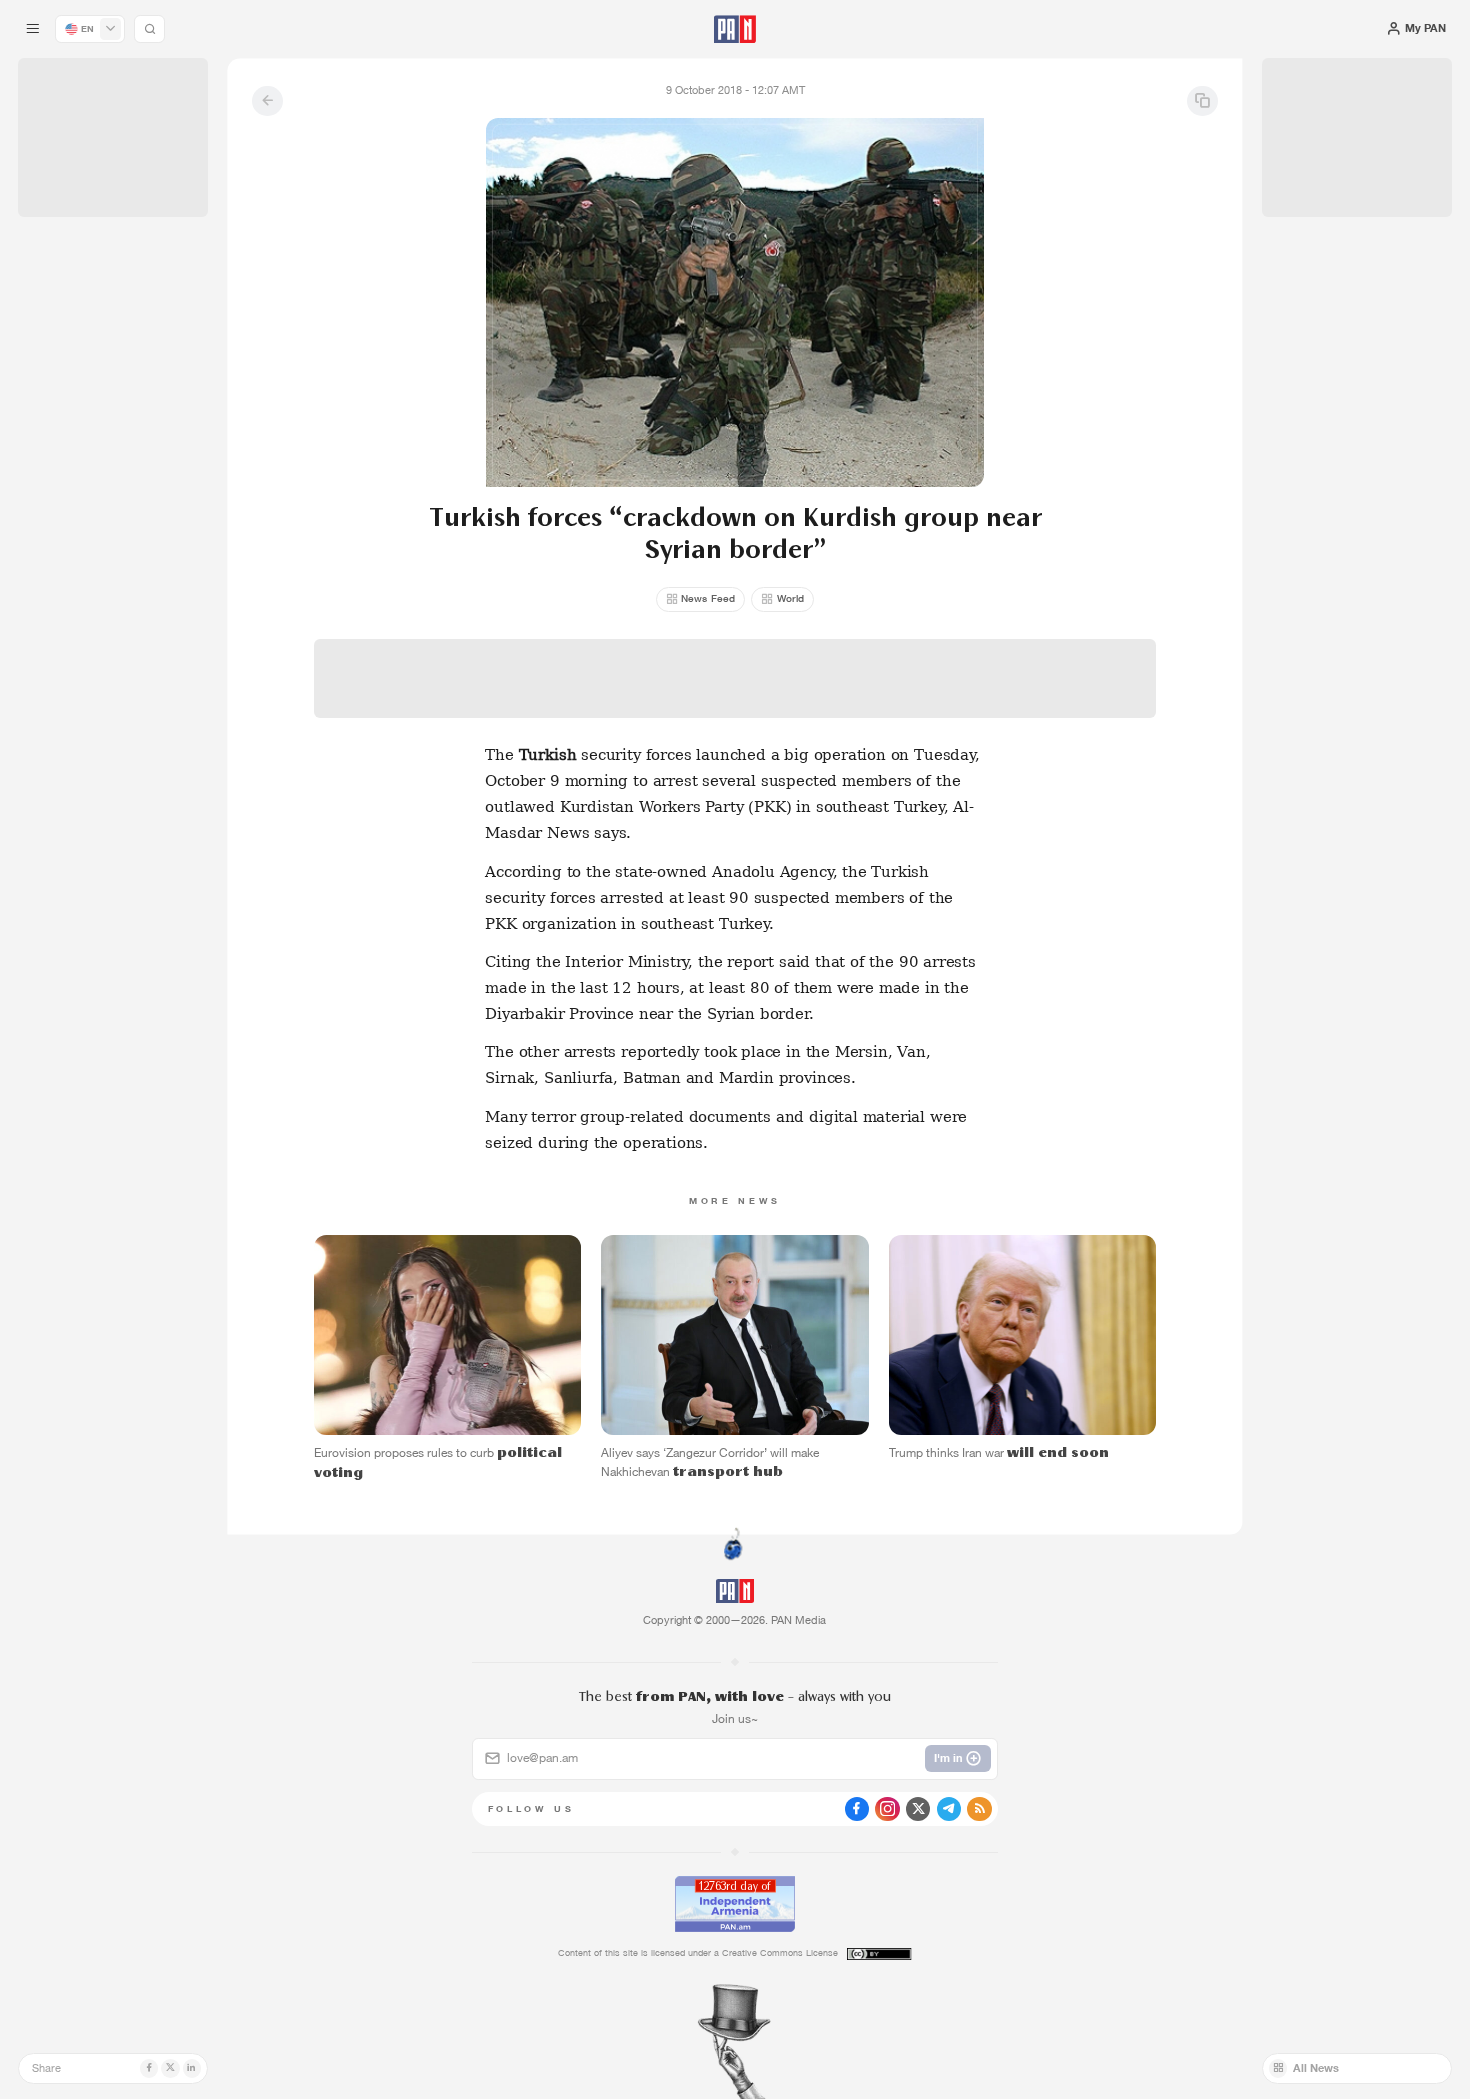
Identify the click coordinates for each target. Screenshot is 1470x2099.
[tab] (923, 501)
